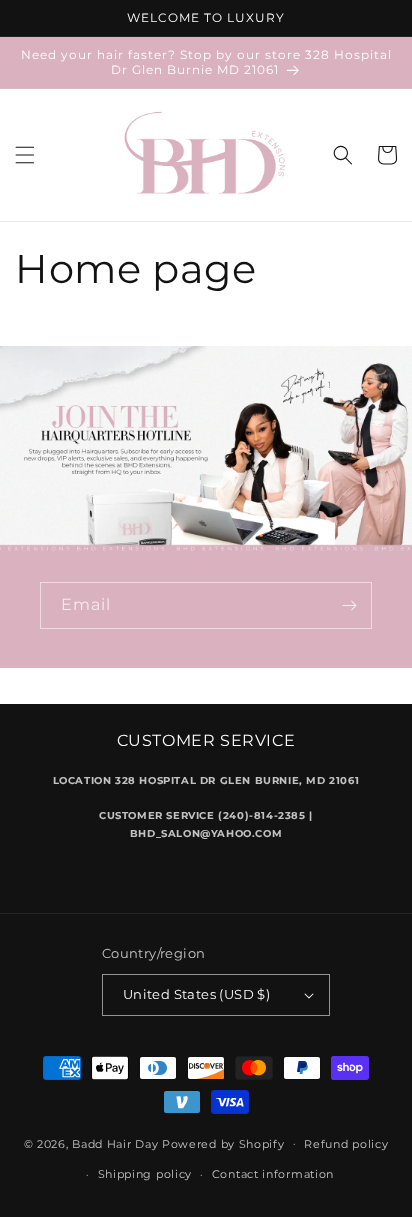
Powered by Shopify (223, 1143)
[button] (25, 155)
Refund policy (346, 1144)
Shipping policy (145, 1174)
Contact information (273, 1174)
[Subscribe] (349, 605)
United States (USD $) (196, 994)
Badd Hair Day (115, 1143)
